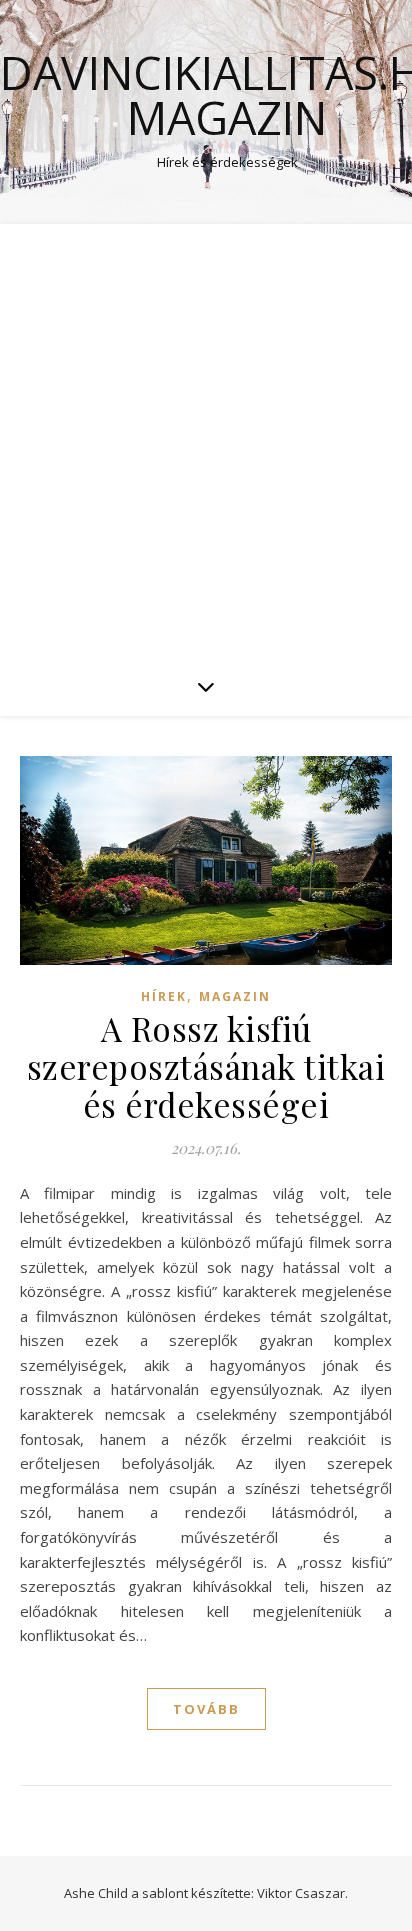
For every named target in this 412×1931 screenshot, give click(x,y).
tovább (206, 1709)
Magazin (235, 996)
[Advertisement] (206, 440)
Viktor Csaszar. (302, 1893)
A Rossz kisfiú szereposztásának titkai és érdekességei (206, 1066)
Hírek (164, 996)
